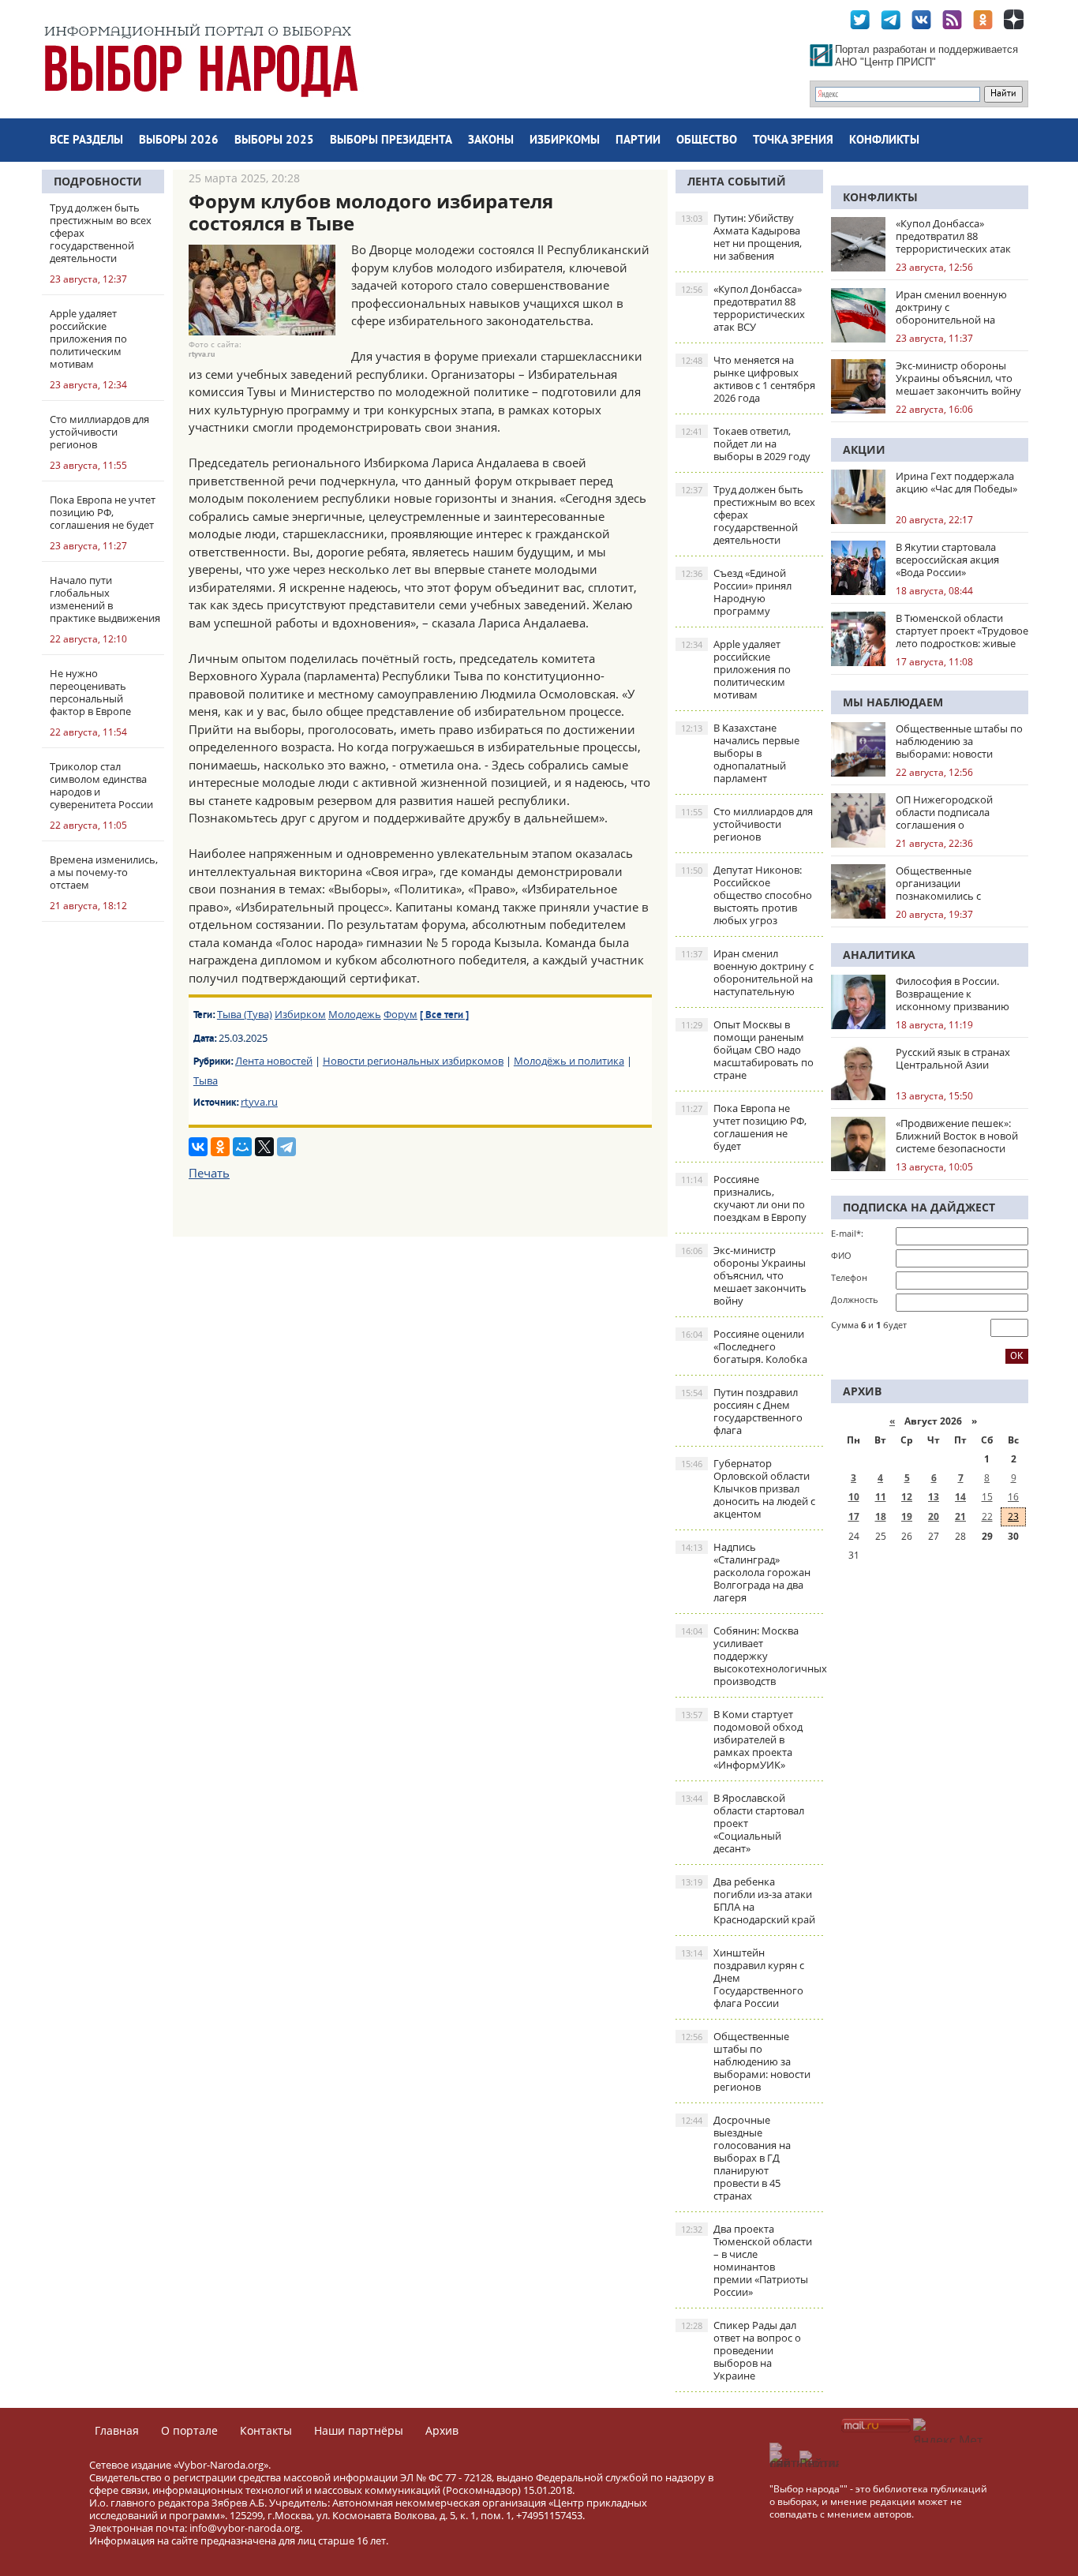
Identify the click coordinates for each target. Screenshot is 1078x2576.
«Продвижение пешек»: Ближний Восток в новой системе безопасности (957, 1136)
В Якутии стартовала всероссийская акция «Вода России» (947, 560)
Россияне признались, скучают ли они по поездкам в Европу (744, 1198)
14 (960, 1497)
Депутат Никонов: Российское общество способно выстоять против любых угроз (747, 895)
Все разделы (86, 141)
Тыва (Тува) (245, 1014)
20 (934, 1516)
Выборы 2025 (274, 141)
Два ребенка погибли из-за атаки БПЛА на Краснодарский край (748, 1900)
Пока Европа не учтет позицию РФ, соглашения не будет (744, 1127)
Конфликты (884, 141)
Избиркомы (565, 141)
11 (881, 1497)
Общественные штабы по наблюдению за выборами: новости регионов (746, 2061)
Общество (707, 141)
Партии (638, 141)
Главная (117, 2430)
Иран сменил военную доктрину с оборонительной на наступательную (747, 972)
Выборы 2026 (179, 141)
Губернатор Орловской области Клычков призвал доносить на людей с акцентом (748, 1488)
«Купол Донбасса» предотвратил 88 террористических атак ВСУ (743, 308)
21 (960, 1516)
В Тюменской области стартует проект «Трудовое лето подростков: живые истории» (962, 631)
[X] (264, 1147)
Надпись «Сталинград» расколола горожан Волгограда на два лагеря (746, 1572)
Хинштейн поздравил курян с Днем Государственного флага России (743, 1978)
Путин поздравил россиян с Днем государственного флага (742, 1411)
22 (987, 1516)
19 (907, 1516)
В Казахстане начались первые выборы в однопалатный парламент (740, 753)
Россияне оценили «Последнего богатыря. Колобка (744, 1346)
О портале (189, 2430)
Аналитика (879, 955)
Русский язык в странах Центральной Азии (953, 1058)
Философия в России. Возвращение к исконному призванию (953, 994)
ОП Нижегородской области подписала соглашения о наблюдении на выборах (957, 812)
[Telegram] (286, 1147)
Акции (864, 449)
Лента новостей (274, 1061)
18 (881, 1516)
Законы (491, 141)
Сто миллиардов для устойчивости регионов (747, 824)
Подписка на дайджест (919, 1207)
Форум (401, 1014)
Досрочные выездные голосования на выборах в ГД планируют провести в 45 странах (736, 2158)
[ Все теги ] (444, 1016)
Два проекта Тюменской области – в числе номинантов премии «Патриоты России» (747, 2260)
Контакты (266, 2430)
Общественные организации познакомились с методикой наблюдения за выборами (961, 883)
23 (1013, 1516)
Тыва (206, 1080)
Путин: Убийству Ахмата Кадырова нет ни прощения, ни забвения (741, 237)
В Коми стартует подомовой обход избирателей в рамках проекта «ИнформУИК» (742, 1739)
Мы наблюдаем (893, 702)
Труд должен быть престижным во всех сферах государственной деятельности (748, 515)
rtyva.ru (259, 1102)
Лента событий (737, 181)
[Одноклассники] (220, 1147)
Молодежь (355, 1014)
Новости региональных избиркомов (413, 1061)
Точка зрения (793, 141)
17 (854, 1516)
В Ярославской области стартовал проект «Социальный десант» (743, 1823)
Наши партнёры (359, 2430)
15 (987, 1497)
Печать (209, 1173)
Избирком (300, 1014)
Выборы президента (391, 141)
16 (1013, 1497)
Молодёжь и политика (569, 1061)
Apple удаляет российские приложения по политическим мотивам (736, 669)
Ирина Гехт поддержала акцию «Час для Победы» (956, 482)
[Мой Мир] (242, 1147)
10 (854, 1497)
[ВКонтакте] (198, 1147)
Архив (442, 2430)
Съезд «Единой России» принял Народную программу (736, 592)
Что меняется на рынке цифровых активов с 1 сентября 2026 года (748, 379)
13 (934, 1497)
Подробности (98, 181)
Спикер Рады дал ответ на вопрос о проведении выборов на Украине (741, 2350)
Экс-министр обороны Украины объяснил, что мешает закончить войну (744, 1275)
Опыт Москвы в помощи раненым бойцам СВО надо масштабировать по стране (747, 1050)
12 (907, 1497)
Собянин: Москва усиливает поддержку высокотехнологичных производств (752, 1656)
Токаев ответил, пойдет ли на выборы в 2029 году (746, 444)
